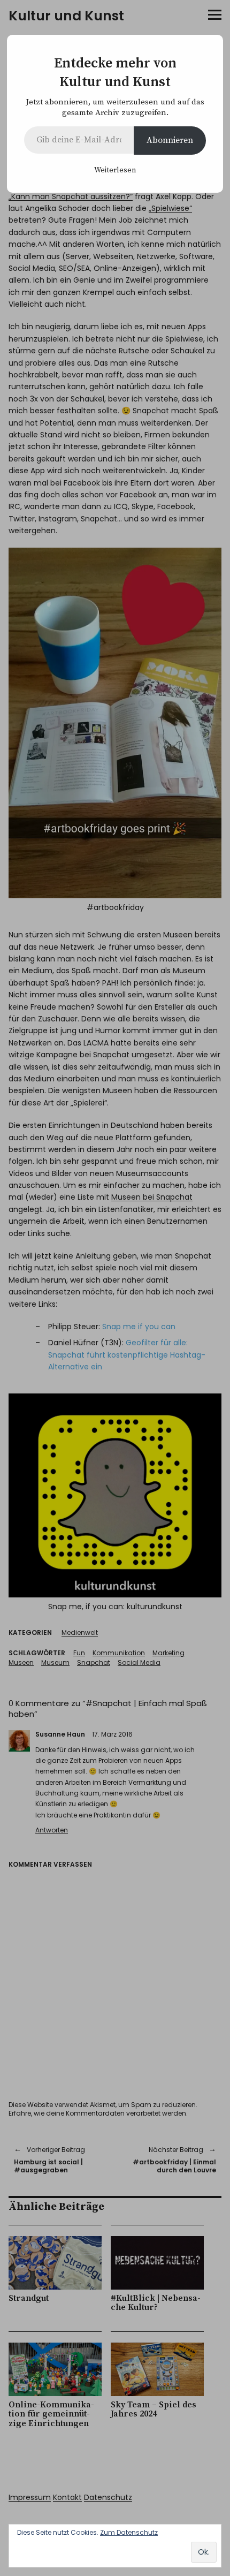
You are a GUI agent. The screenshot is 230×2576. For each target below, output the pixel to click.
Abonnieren (170, 140)
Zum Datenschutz (129, 2532)
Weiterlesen (115, 170)
